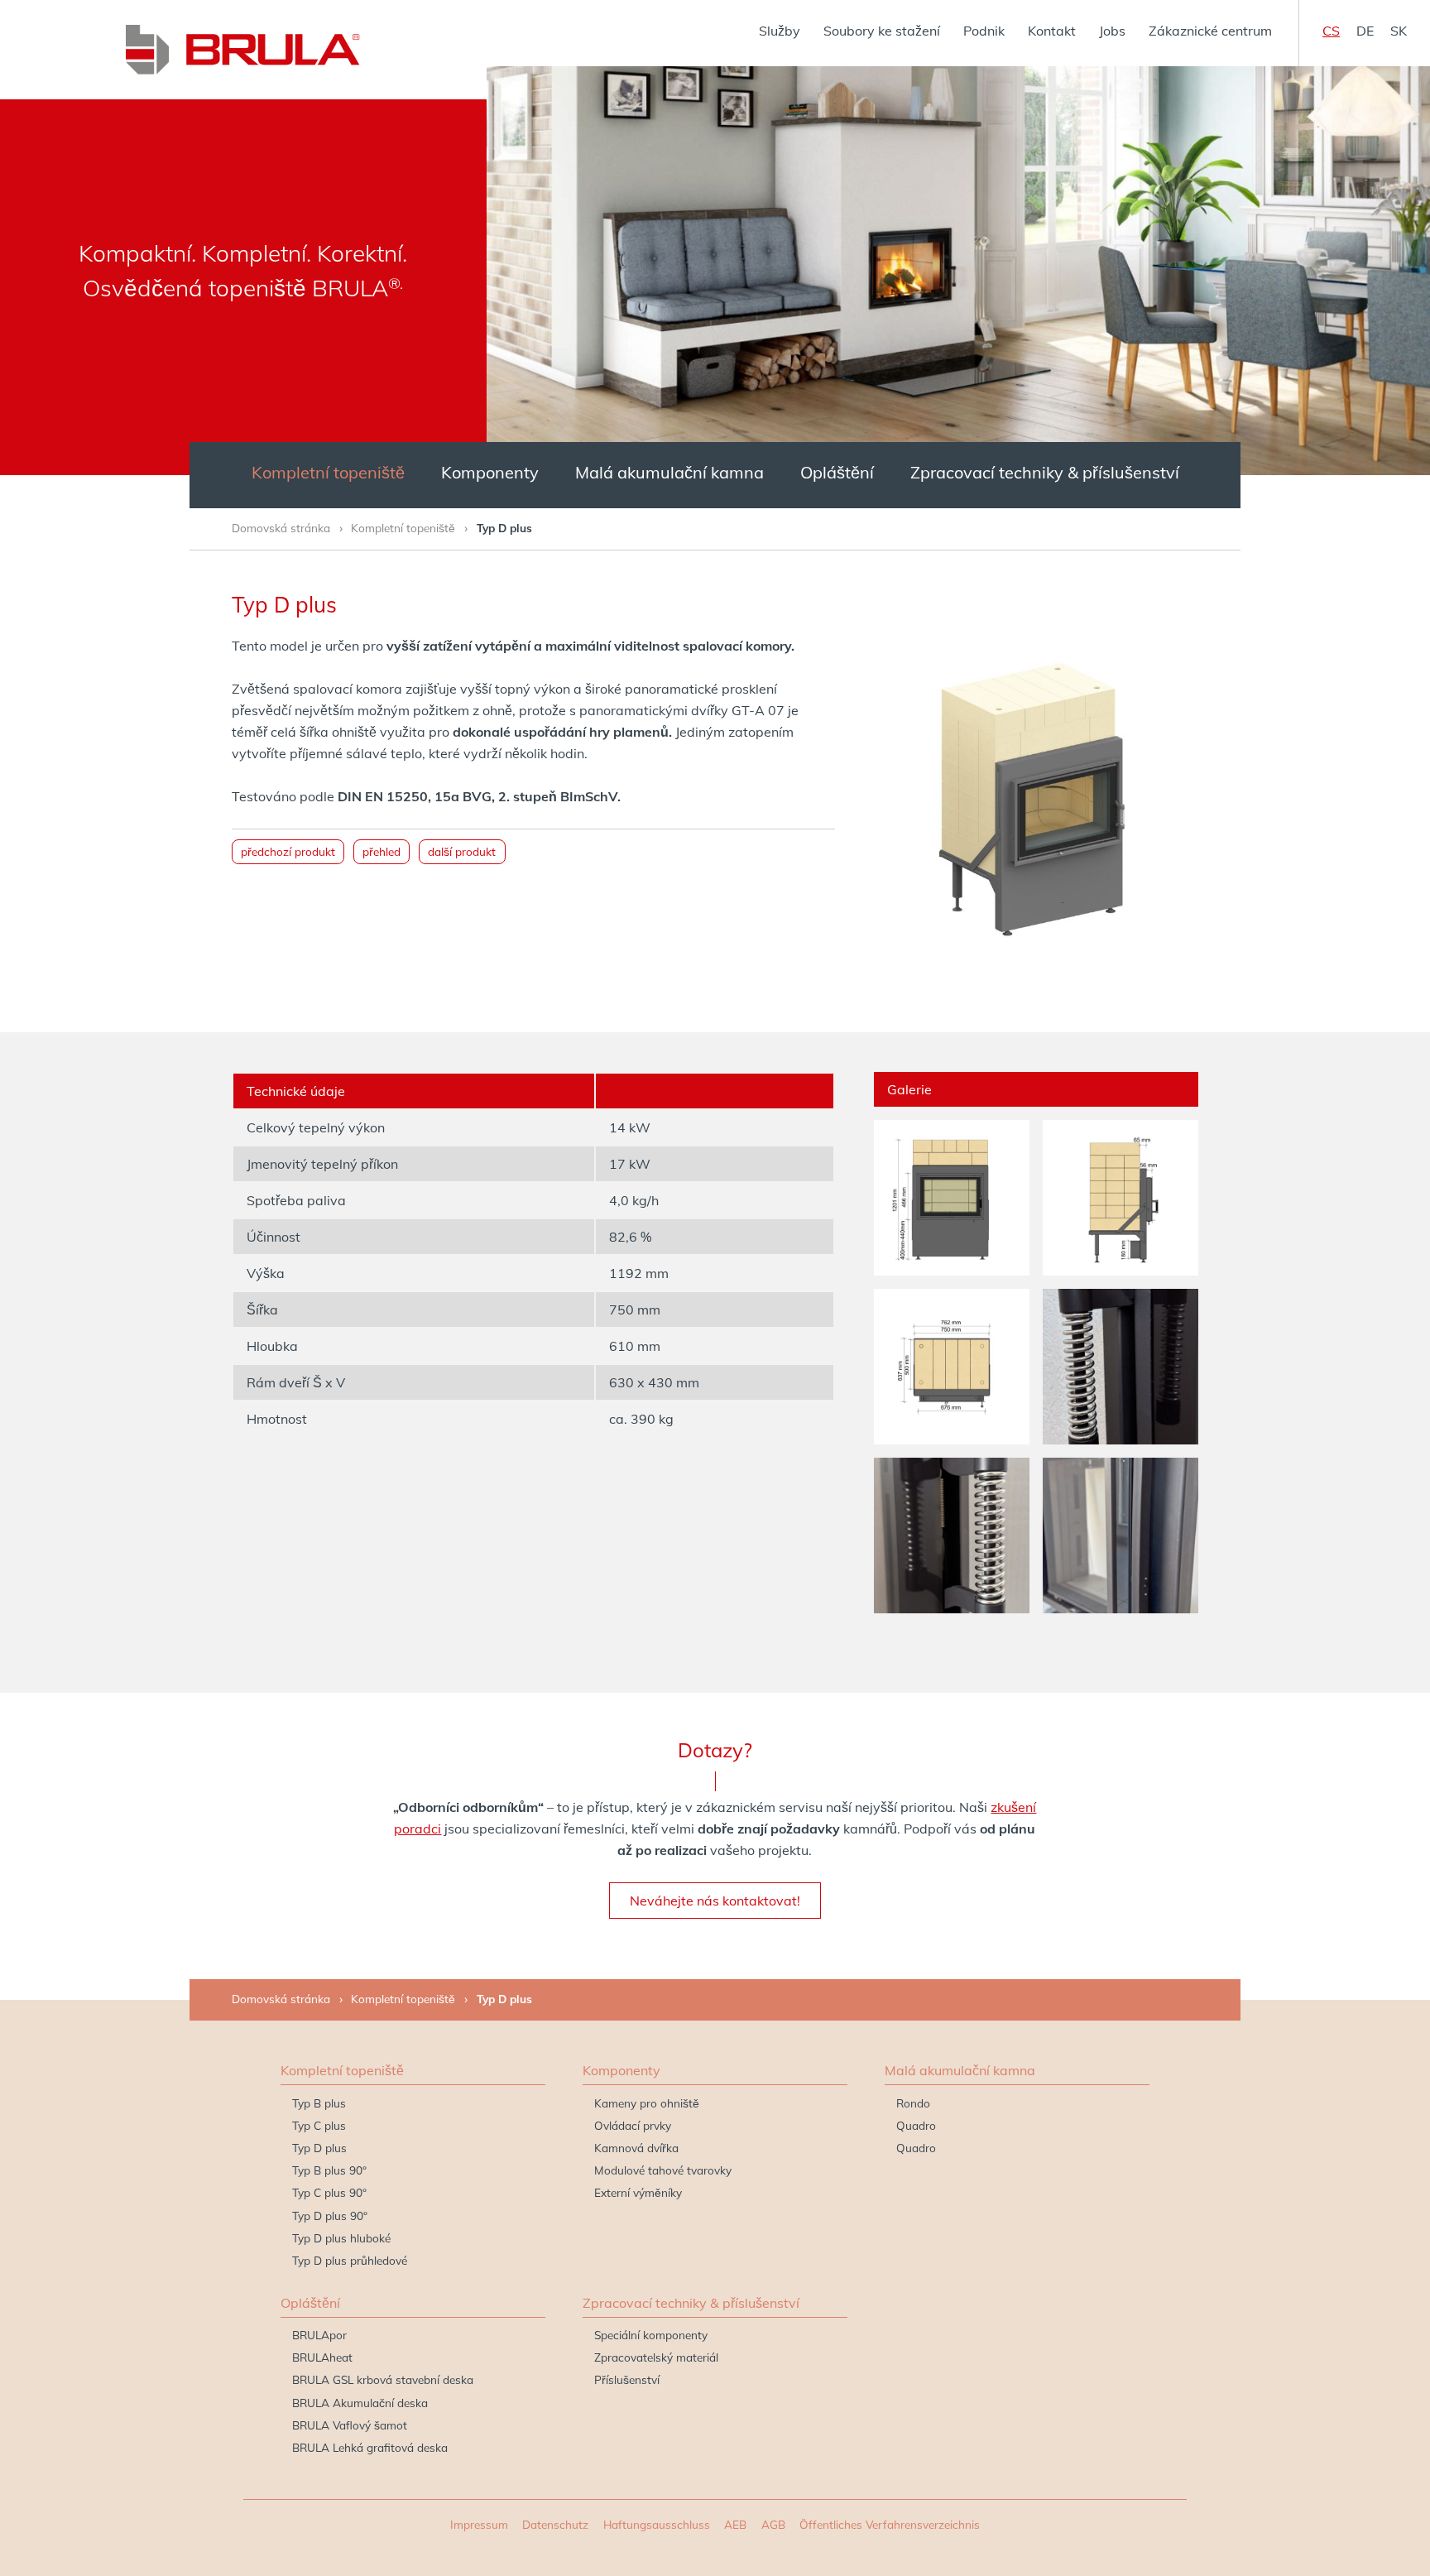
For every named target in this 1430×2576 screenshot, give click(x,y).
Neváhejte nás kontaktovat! (715, 1901)
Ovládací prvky (633, 2125)
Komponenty (490, 472)
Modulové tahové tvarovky (663, 2170)
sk (1399, 31)
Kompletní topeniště (328, 472)
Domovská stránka (281, 528)
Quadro (916, 2125)
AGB (773, 2524)
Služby (780, 31)
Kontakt (1052, 31)
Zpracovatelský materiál (656, 2357)
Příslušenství (627, 2379)
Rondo (913, 2103)
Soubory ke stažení (882, 31)
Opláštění (837, 472)
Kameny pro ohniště (647, 2103)
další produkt (462, 851)
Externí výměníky (638, 2192)
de (1365, 31)
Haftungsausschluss (657, 2524)
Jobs (1112, 31)
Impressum (479, 2524)
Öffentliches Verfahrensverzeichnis (890, 2524)
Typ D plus (319, 2148)
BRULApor (319, 2335)
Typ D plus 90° (330, 2216)
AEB (735, 2524)
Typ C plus (319, 2125)
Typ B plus (319, 2103)
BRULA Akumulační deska (360, 2403)
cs (1331, 31)
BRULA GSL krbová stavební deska (383, 2379)
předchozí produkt (288, 851)
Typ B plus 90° (329, 2170)
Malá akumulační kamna (669, 472)
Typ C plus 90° (329, 2192)
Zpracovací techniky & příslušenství (1045, 472)
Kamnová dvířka (636, 2148)
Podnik (984, 31)
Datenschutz (555, 2524)
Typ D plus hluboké (341, 2238)
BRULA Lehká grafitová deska (370, 2447)
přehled (381, 851)
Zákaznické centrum (1210, 31)
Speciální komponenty (651, 2335)
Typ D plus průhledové (350, 2260)
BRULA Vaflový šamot (350, 2425)
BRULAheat (322, 2357)
